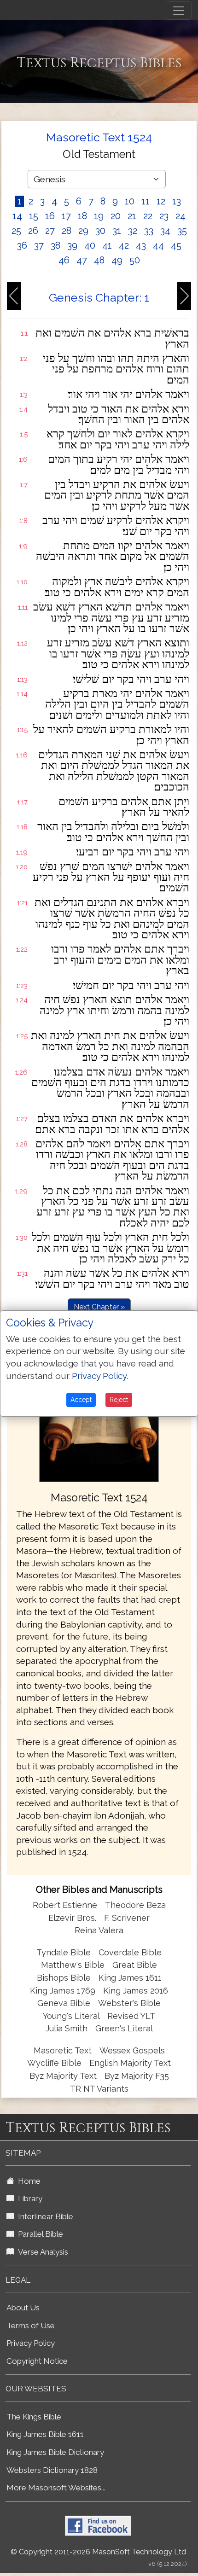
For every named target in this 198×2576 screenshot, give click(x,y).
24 (181, 216)
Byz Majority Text (63, 2076)
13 (177, 201)
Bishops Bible (64, 1978)
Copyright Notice (37, 2361)
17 (66, 216)
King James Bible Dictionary (55, 2452)
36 (22, 245)
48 (99, 260)
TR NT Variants (99, 2089)
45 (176, 245)
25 (16, 231)
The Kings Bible (34, 2417)
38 (55, 245)
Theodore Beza (135, 1905)
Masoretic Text (63, 2050)
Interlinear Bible (44, 2216)
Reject (119, 1400)
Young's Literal (72, 2016)
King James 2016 (136, 1991)
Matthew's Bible (73, 1965)
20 (116, 216)
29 (83, 231)
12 (161, 201)
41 (107, 245)
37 (39, 245)
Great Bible (135, 1965)
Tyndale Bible (64, 1952)
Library (28, 2198)
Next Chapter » (99, 1307)
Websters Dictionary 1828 (52, 2470)
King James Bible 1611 (45, 2434)
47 (82, 260)
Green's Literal (124, 2028)
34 (165, 231)
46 (64, 260)
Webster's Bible (129, 2003)
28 (67, 231)
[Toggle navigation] (179, 11)
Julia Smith (68, 2028)
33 (149, 231)
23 (164, 216)
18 (82, 216)
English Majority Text (130, 2063)
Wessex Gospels (132, 2050)
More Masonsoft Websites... (56, 2488)
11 (146, 201)
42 (124, 245)
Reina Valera (99, 1930)
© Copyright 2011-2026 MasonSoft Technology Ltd (98, 2552)
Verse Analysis (41, 2252)
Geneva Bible (64, 2003)
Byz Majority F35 (137, 2076)
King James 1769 (63, 1991)
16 (50, 216)
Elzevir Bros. (72, 1918)
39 (72, 245)
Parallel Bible (39, 2234)
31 (117, 231)
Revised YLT (131, 2016)
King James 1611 (130, 1978)
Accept (81, 1400)
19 (99, 216)
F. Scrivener (127, 1918)
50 (135, 260)
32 (133, 231)
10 (130, 201)
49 (117, 260)
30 (100, 231)
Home (27, 2181)
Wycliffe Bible (54, 2063)
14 (17, 216)
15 (34, 216)
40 (90, 245)
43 (141, 245)
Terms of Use (31, 2326)
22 (148, 216)
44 (158, 245)
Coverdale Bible (130, 1952)
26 (33, 231)
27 (50, 231)
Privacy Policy (31, 2343)
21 (132, 216)
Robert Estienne (65, 1905)
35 (182, 231)
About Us (23, 2308)
